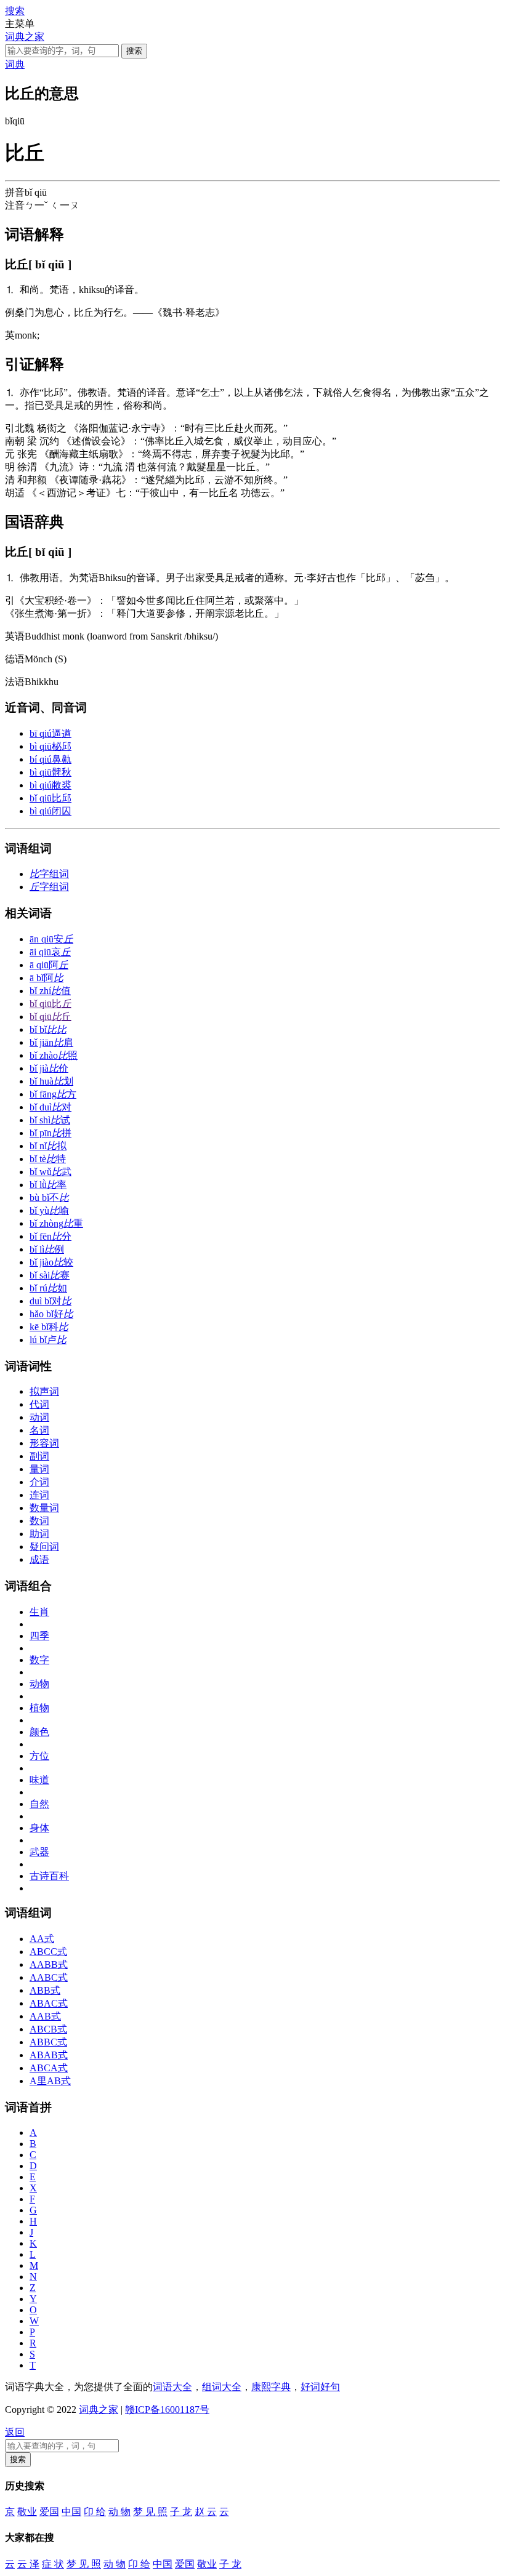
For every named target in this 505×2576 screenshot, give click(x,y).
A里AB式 (50, 2081)
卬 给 (95, 2512)
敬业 (27, 2512)
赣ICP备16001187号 (167, 2409)
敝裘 (50, 785)
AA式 (42, 1939)
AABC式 (49, 1977)
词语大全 (172, 2387)
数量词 (44, 1508)
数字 (39, 1660)
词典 (15, 64)
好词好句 (320, 2387)
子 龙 (181, 2512)
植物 (39, 1708)
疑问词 (44, 1547)
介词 (39, 1482)
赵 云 (206, 2512)
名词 (39, 1430)
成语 (39, 1559)
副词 (39, 1456)
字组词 (49, 874)
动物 (39, 1684)
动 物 (119, 2512)
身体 (39, 1828)
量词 (39, 1469)
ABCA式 (49, 2068)
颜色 (39, 1732)
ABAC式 (49, 2003)
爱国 (49, 2512)
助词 (39, 1534)
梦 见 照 (150, 2512)
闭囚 (50, 811)
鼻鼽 (50, 759)
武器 (39, 1852)
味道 (39, 1780)
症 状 (53, 2564)
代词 (39, 1404)
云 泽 (28, 2564)
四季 (39, 1636)
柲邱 (50, 746)
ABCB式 (48, 2029)
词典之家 (25, 37)
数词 (39, 1521)
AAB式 (45, 2016)
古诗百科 (49, 1876)
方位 (39, 1756)
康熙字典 (271, 2387)
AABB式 (49, 1964)
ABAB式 (49, 2055)
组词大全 (222, 2387)
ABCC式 (48, 1952)
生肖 (39, 1612)
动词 (39, 1417)
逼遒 (50, 733)
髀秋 (50, 772)
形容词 (44, 1443)
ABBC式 (48, 2042)
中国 (71, 2512)
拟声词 (44, 1391)
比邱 (50, 798)
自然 (39, 1804)
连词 (39, 1495)
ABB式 (45, 1990)
